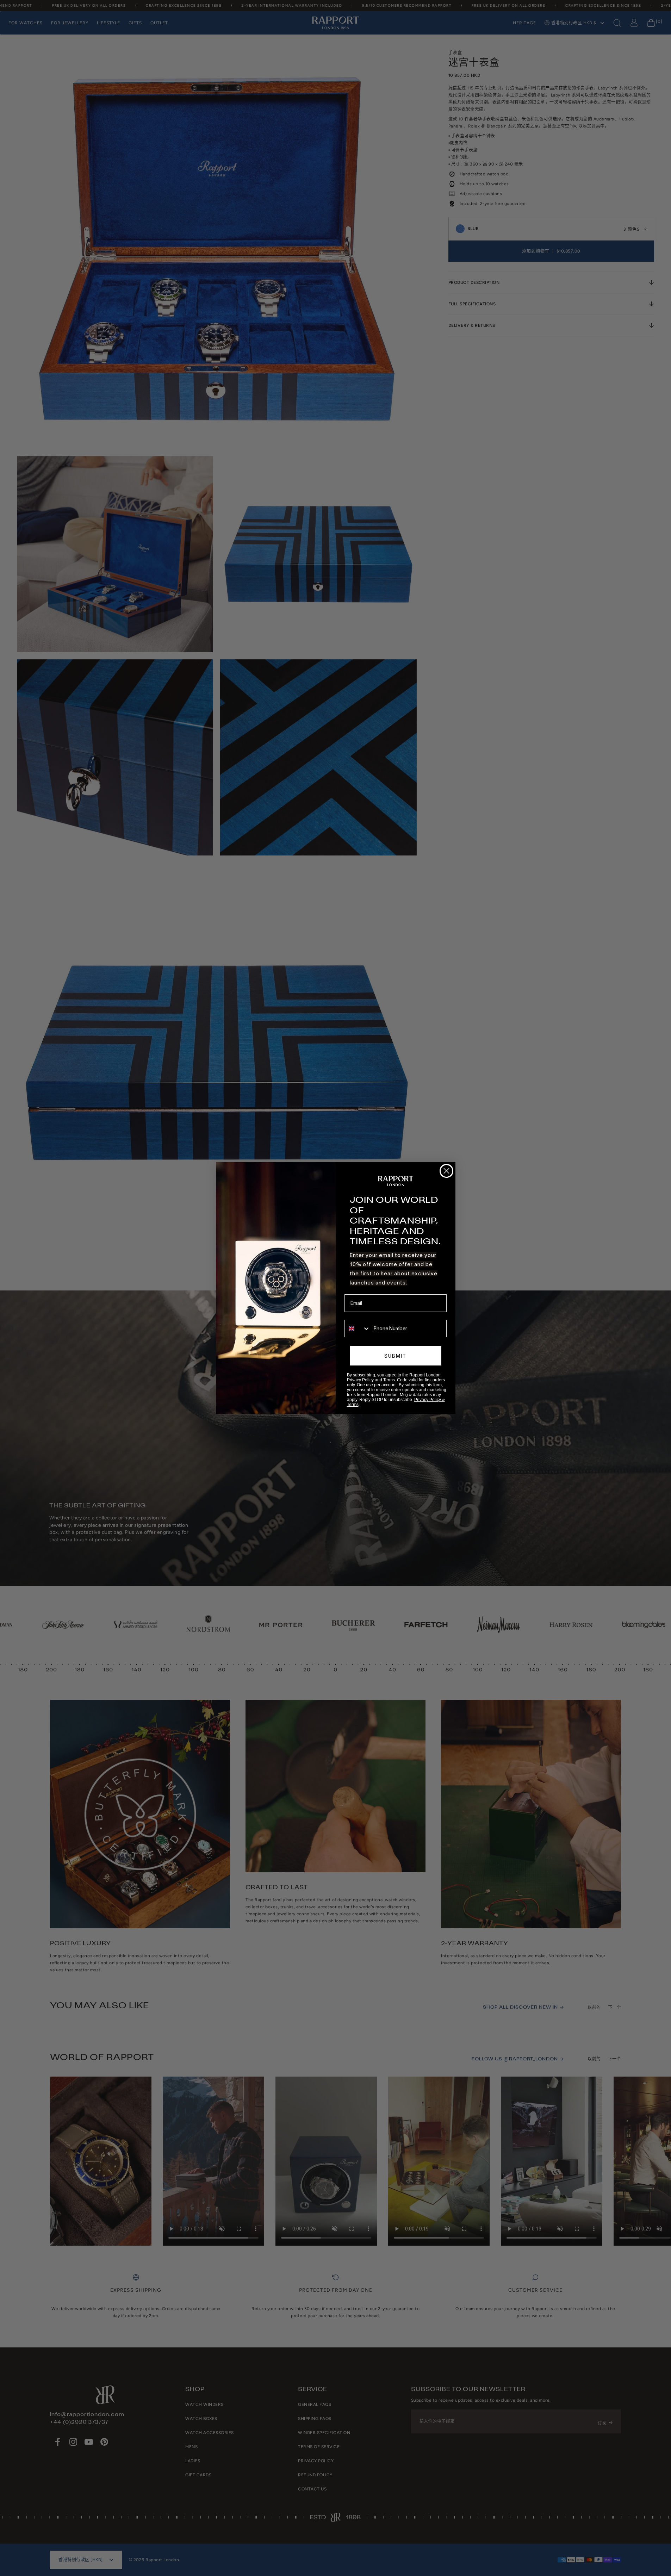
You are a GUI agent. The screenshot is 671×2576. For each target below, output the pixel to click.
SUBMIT (395, 1356)
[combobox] (358, 1329)
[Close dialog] (446, 1171)
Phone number (361, 1315)
